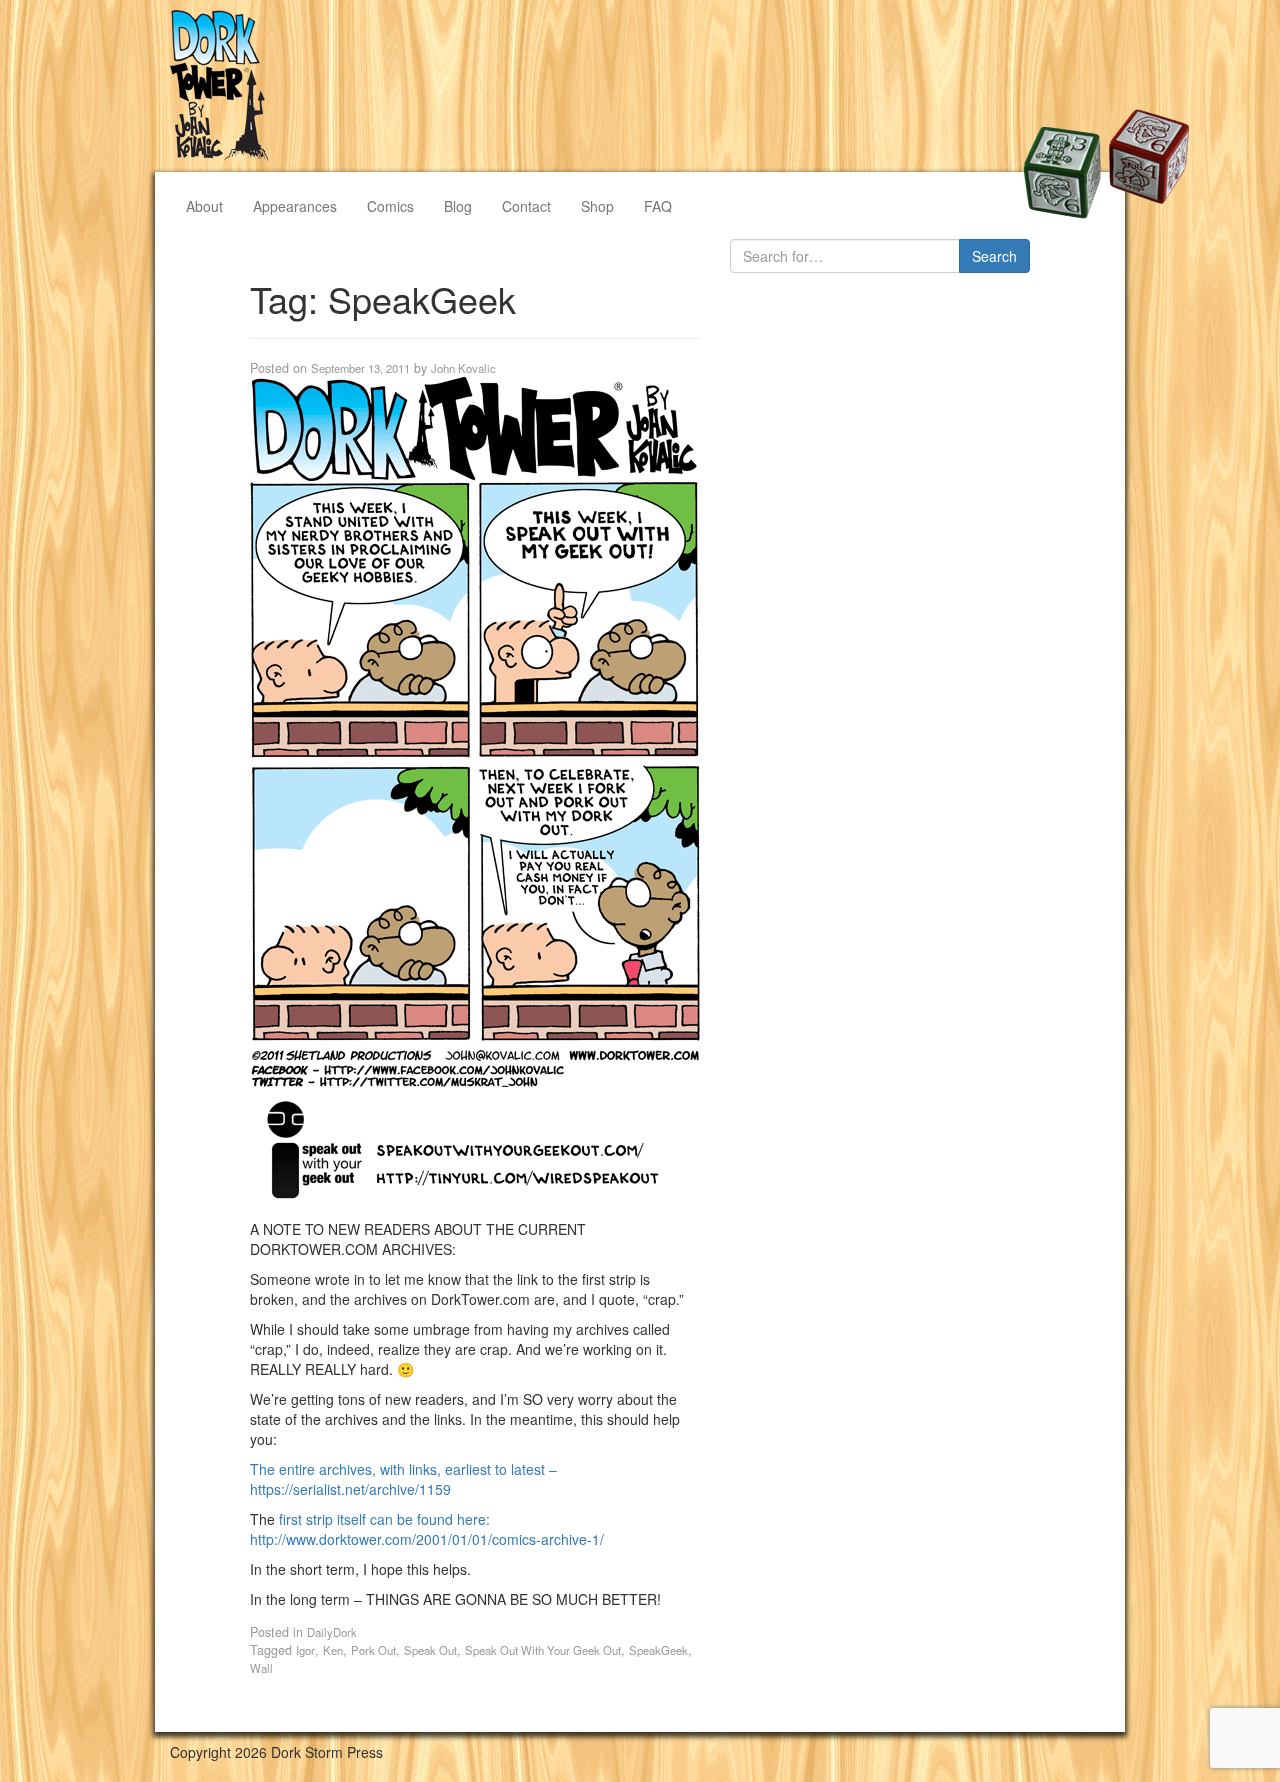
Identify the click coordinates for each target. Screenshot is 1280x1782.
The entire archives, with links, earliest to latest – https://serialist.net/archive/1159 (403, 1479)
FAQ (658, 206)
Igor (305, 1650)
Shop (597, 206)
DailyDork (332, 1632)
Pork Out (373, 1650)
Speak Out (430, 1650)
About (204, 206)
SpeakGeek (658, 1650)
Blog (458, 206)
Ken (333, 1650)
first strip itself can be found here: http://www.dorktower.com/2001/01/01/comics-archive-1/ (427, 1529)
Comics (390, 206)
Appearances (295, 206)
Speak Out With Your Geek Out (543, 1650)
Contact (526, 206)
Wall (261, 1668)
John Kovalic (463, 368)
